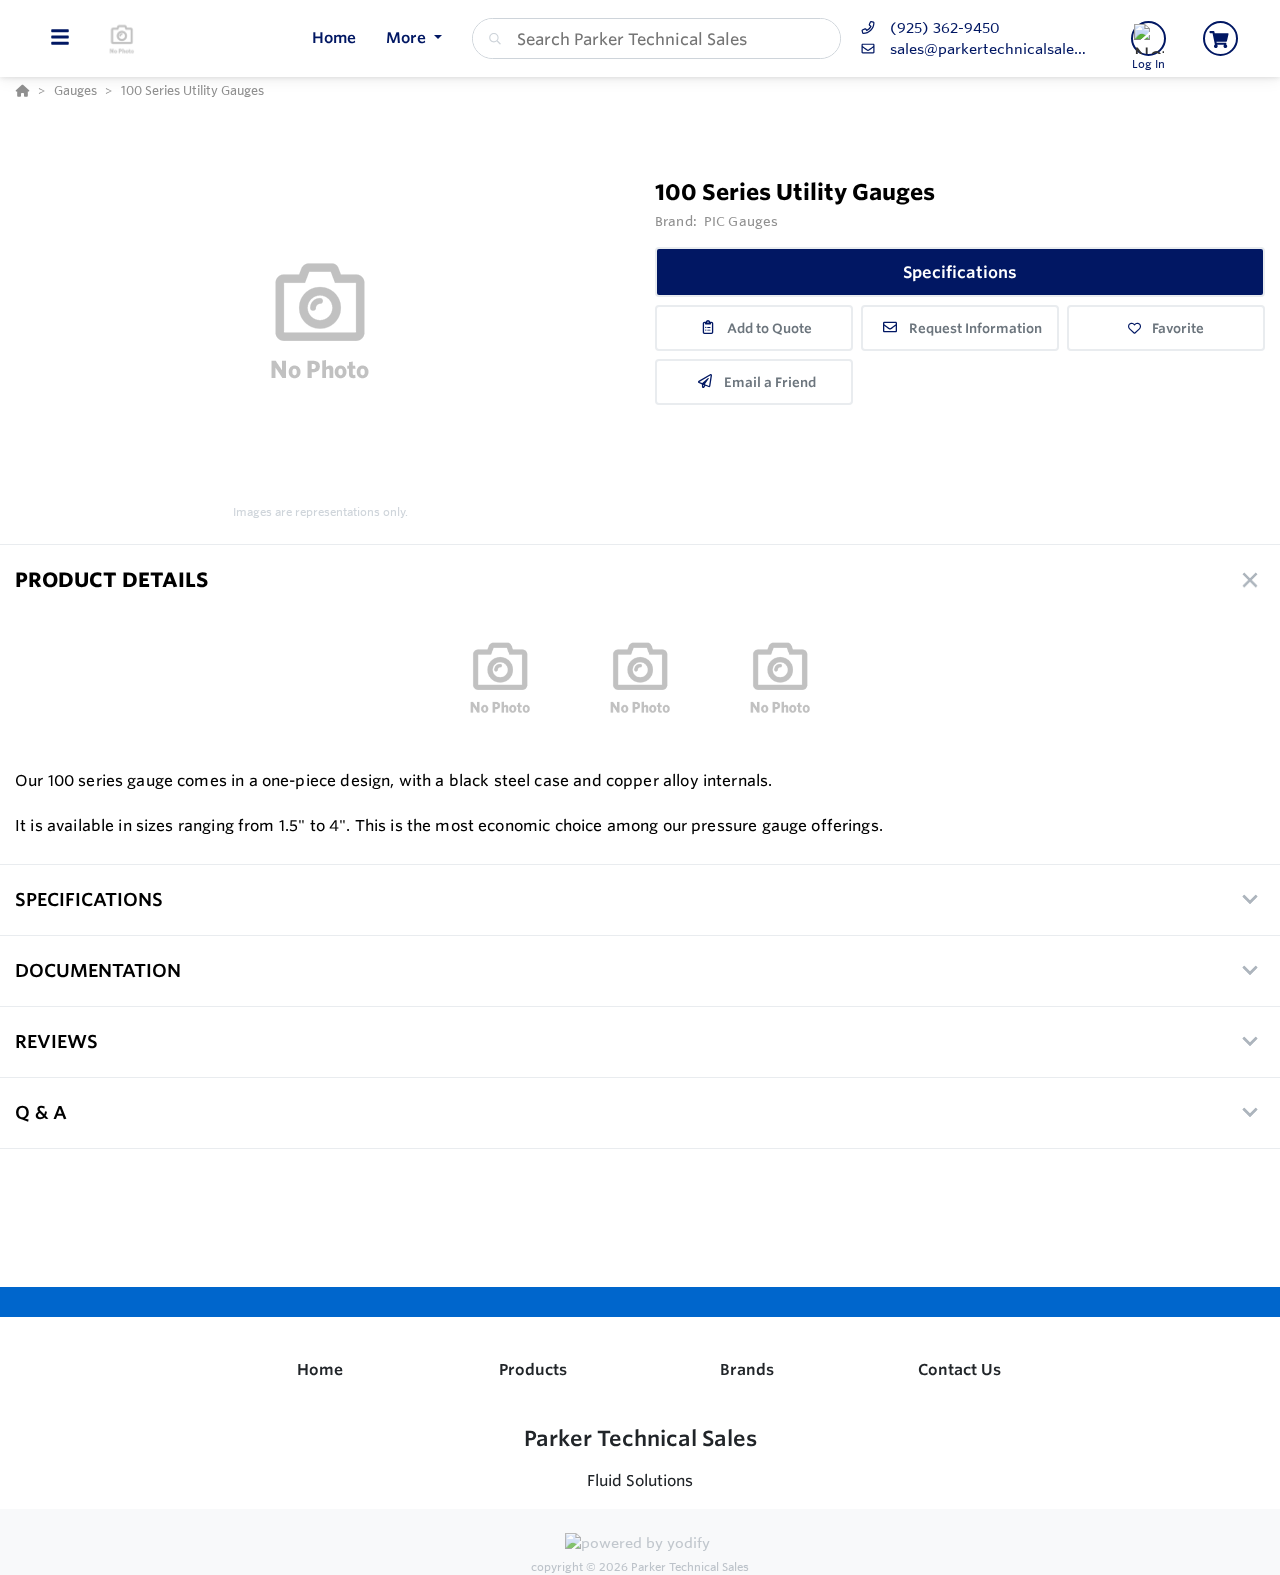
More (408, 37)
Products (533, 1369)
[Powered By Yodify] (640, 1546)
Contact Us (959, 1369)
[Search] (491, 39)
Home (320, 1369)
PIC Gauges (741, 221)
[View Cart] (1220, 38)
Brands (747, 1369)
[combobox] (656, 38)
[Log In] (1148, 38)
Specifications (960, 272)
